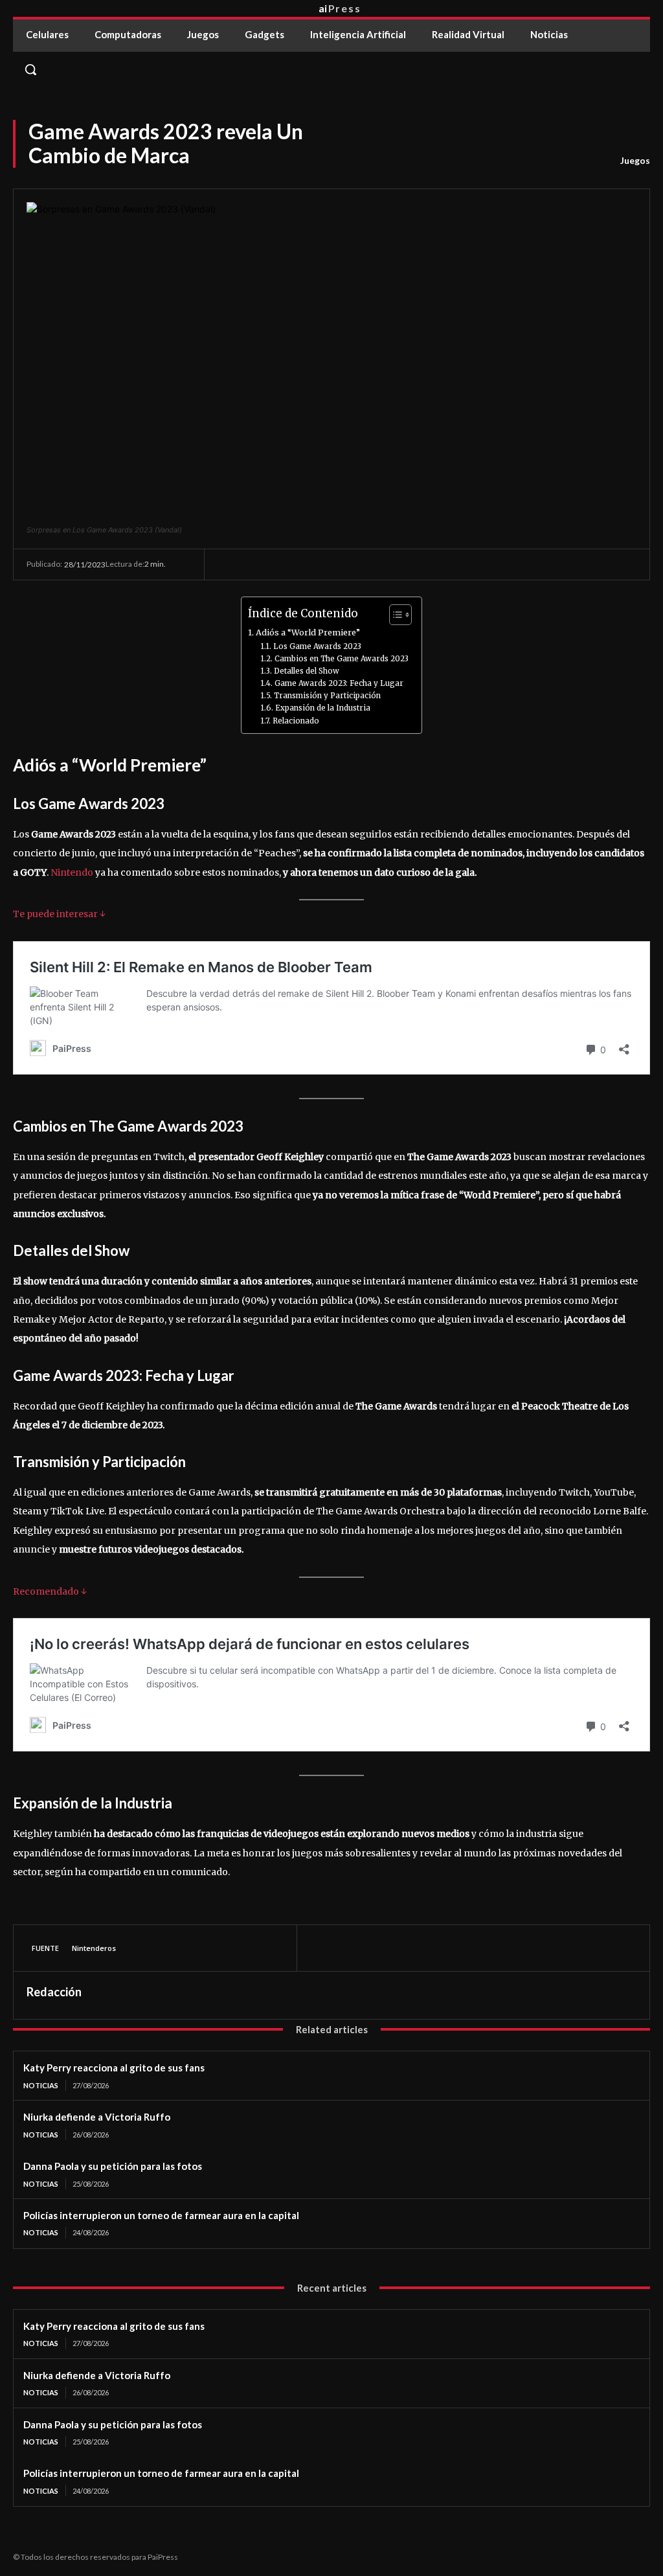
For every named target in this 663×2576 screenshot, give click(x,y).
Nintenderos (94, 1948)
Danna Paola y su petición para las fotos (113, 2166)
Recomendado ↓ (50, 1591)
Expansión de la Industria (322, 708)
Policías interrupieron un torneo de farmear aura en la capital (161, 2215)
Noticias (41, 2085)
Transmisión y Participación (327, 696)
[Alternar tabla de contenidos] (394, 615)
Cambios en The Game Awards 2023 (341, 659)
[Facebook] (323, 1948)
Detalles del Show (306, 671)
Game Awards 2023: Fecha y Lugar (339, 683)
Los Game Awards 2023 (317, 646)
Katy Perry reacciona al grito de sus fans (114, 2068)
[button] (331, 69)
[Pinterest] (383, 1948)
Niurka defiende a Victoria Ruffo (97, 2117)
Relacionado (296, 721)
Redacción (54, 1992)
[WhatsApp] (412, 1948)
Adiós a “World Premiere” (308, 633)
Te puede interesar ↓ (59, 914)
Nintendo (72, 872)
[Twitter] (353, 1948)
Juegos (635, 160)
